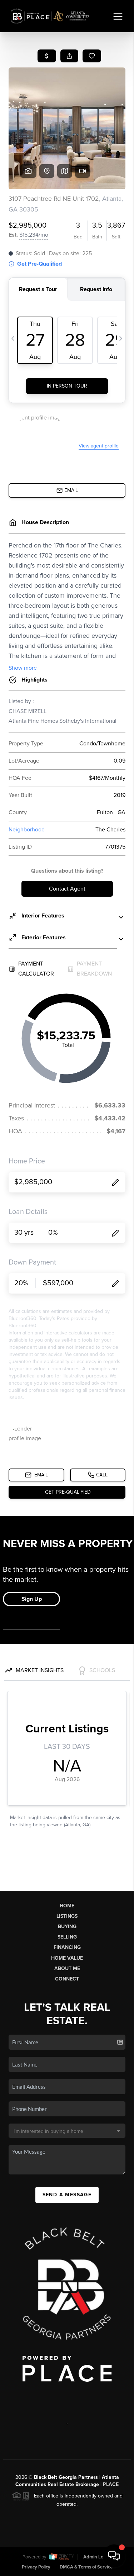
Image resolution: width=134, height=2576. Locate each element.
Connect (67, 1979)
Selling (67, 1937)
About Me (67, 1968)
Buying (67, 1927)
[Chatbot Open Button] (114, 2556)
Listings (67, 1916)
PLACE (111, 2484)
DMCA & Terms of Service (86, 2567)
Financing (67, 1947)
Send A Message (67, 2195)
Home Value (67, 1958)
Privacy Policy (36, 2567)
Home (67, 1906)
